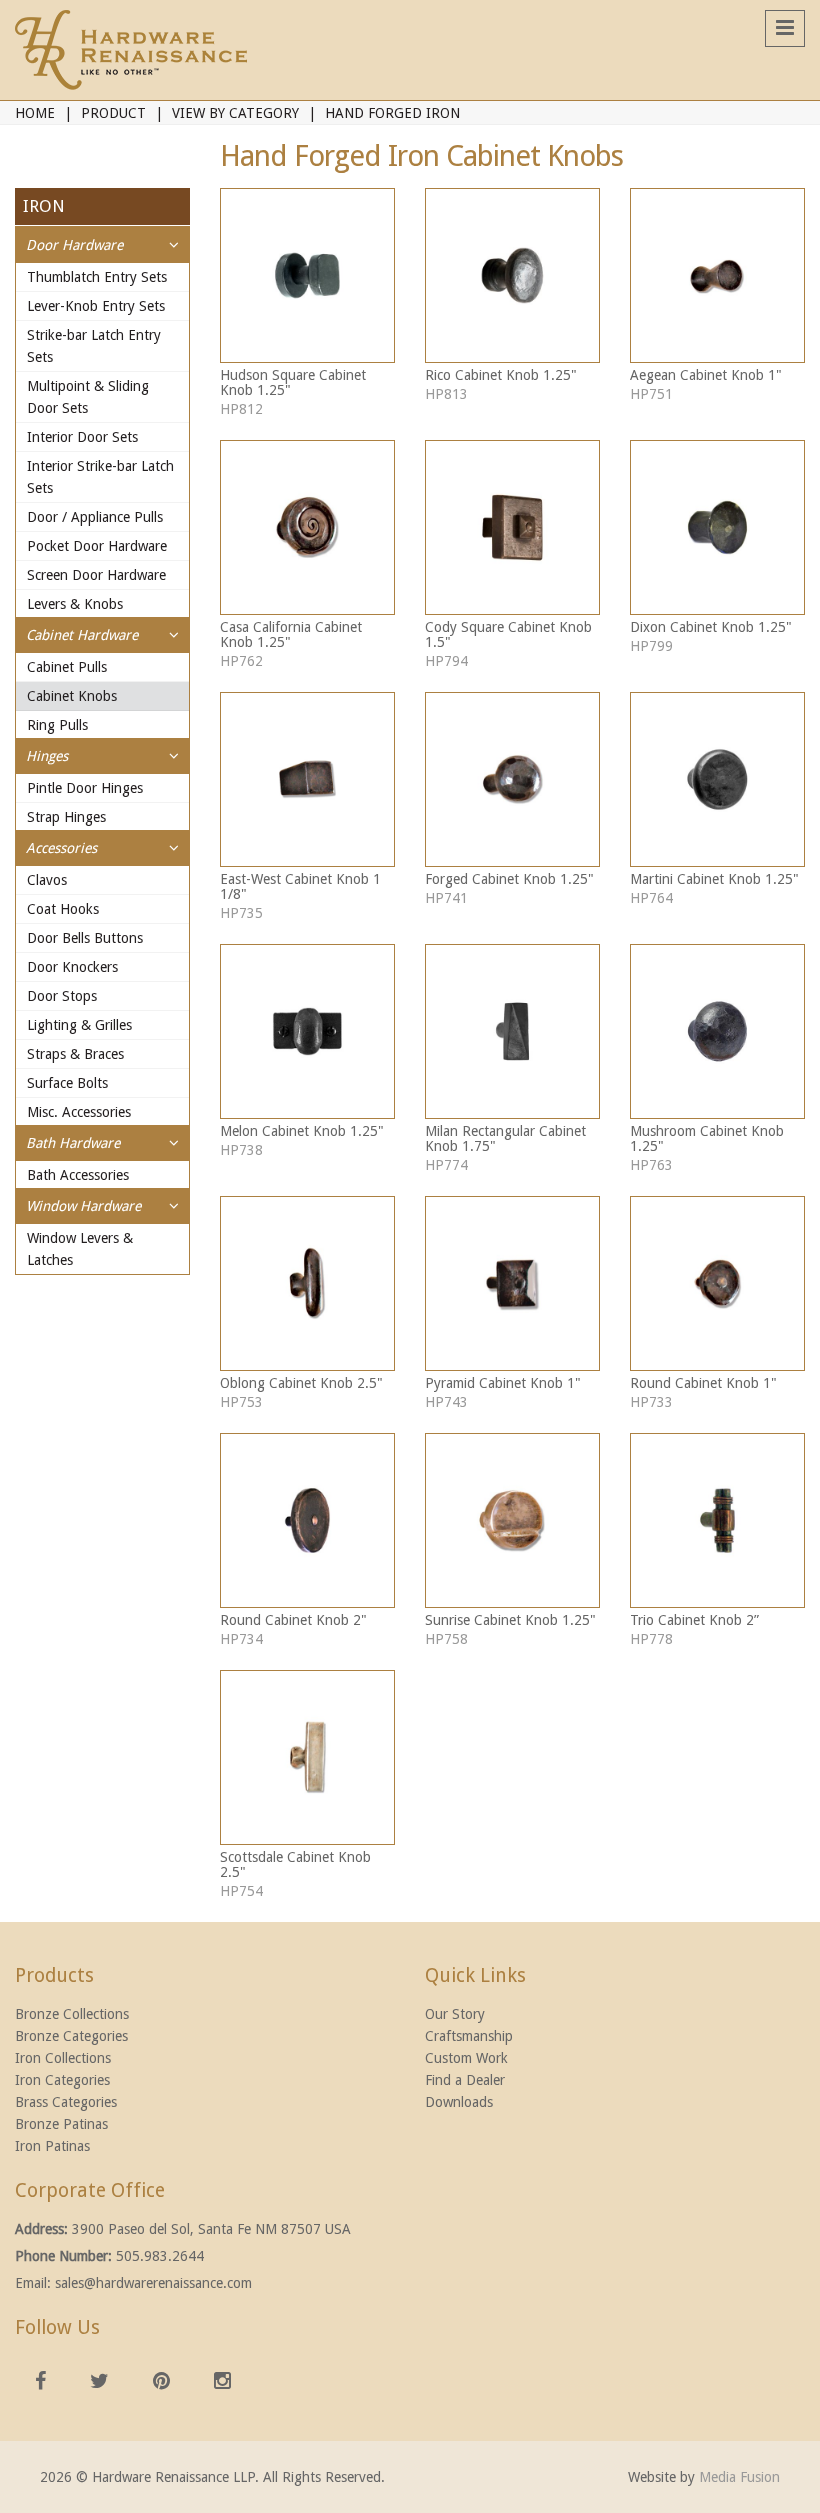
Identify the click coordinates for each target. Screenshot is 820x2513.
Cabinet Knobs (72, 696)
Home (35, 113)
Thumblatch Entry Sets (97, 277)
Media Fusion (739, 2477)
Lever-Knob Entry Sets (96, 306)
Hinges (47, 756)
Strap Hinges (66, 817)
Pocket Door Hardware (97, 546)
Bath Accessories (78, 1175)
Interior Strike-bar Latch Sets (100, 477)
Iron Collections (63, 2058)
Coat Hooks (63, 909)
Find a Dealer (465, 2080)
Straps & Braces (75, 1054)
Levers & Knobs (75, 604)
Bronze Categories (71, 2036)
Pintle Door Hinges (85, 788)
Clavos (47, 880)
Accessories (61, 848)
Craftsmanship (469, 2036)
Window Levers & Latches (80, 1249)
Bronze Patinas (61, 2124)
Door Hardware (74, 245)
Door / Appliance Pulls (95, 517)
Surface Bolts (67, 1083)
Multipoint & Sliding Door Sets (88, 397)
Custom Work (466, 2058)
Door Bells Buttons (85, 938)
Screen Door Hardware (96, 575)
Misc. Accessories (79, 1112)
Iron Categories (62, 2080)
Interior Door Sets (82, 437)
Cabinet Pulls (67, 667)
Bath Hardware (73, 1143)
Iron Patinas (52, 2146)
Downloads (459, 2102)
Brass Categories (66, 2102)
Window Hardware (83, 1206)
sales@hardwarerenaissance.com (153, 2283)
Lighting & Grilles (79, 1025)
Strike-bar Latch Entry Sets (94, 346)
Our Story (455, 2014)
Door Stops (62, 996)
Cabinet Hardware (82, 635)
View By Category (235, 113)
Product (113, 113)
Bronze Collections (72, 2014)
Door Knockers (72, 967)
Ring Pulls (57, 725)
